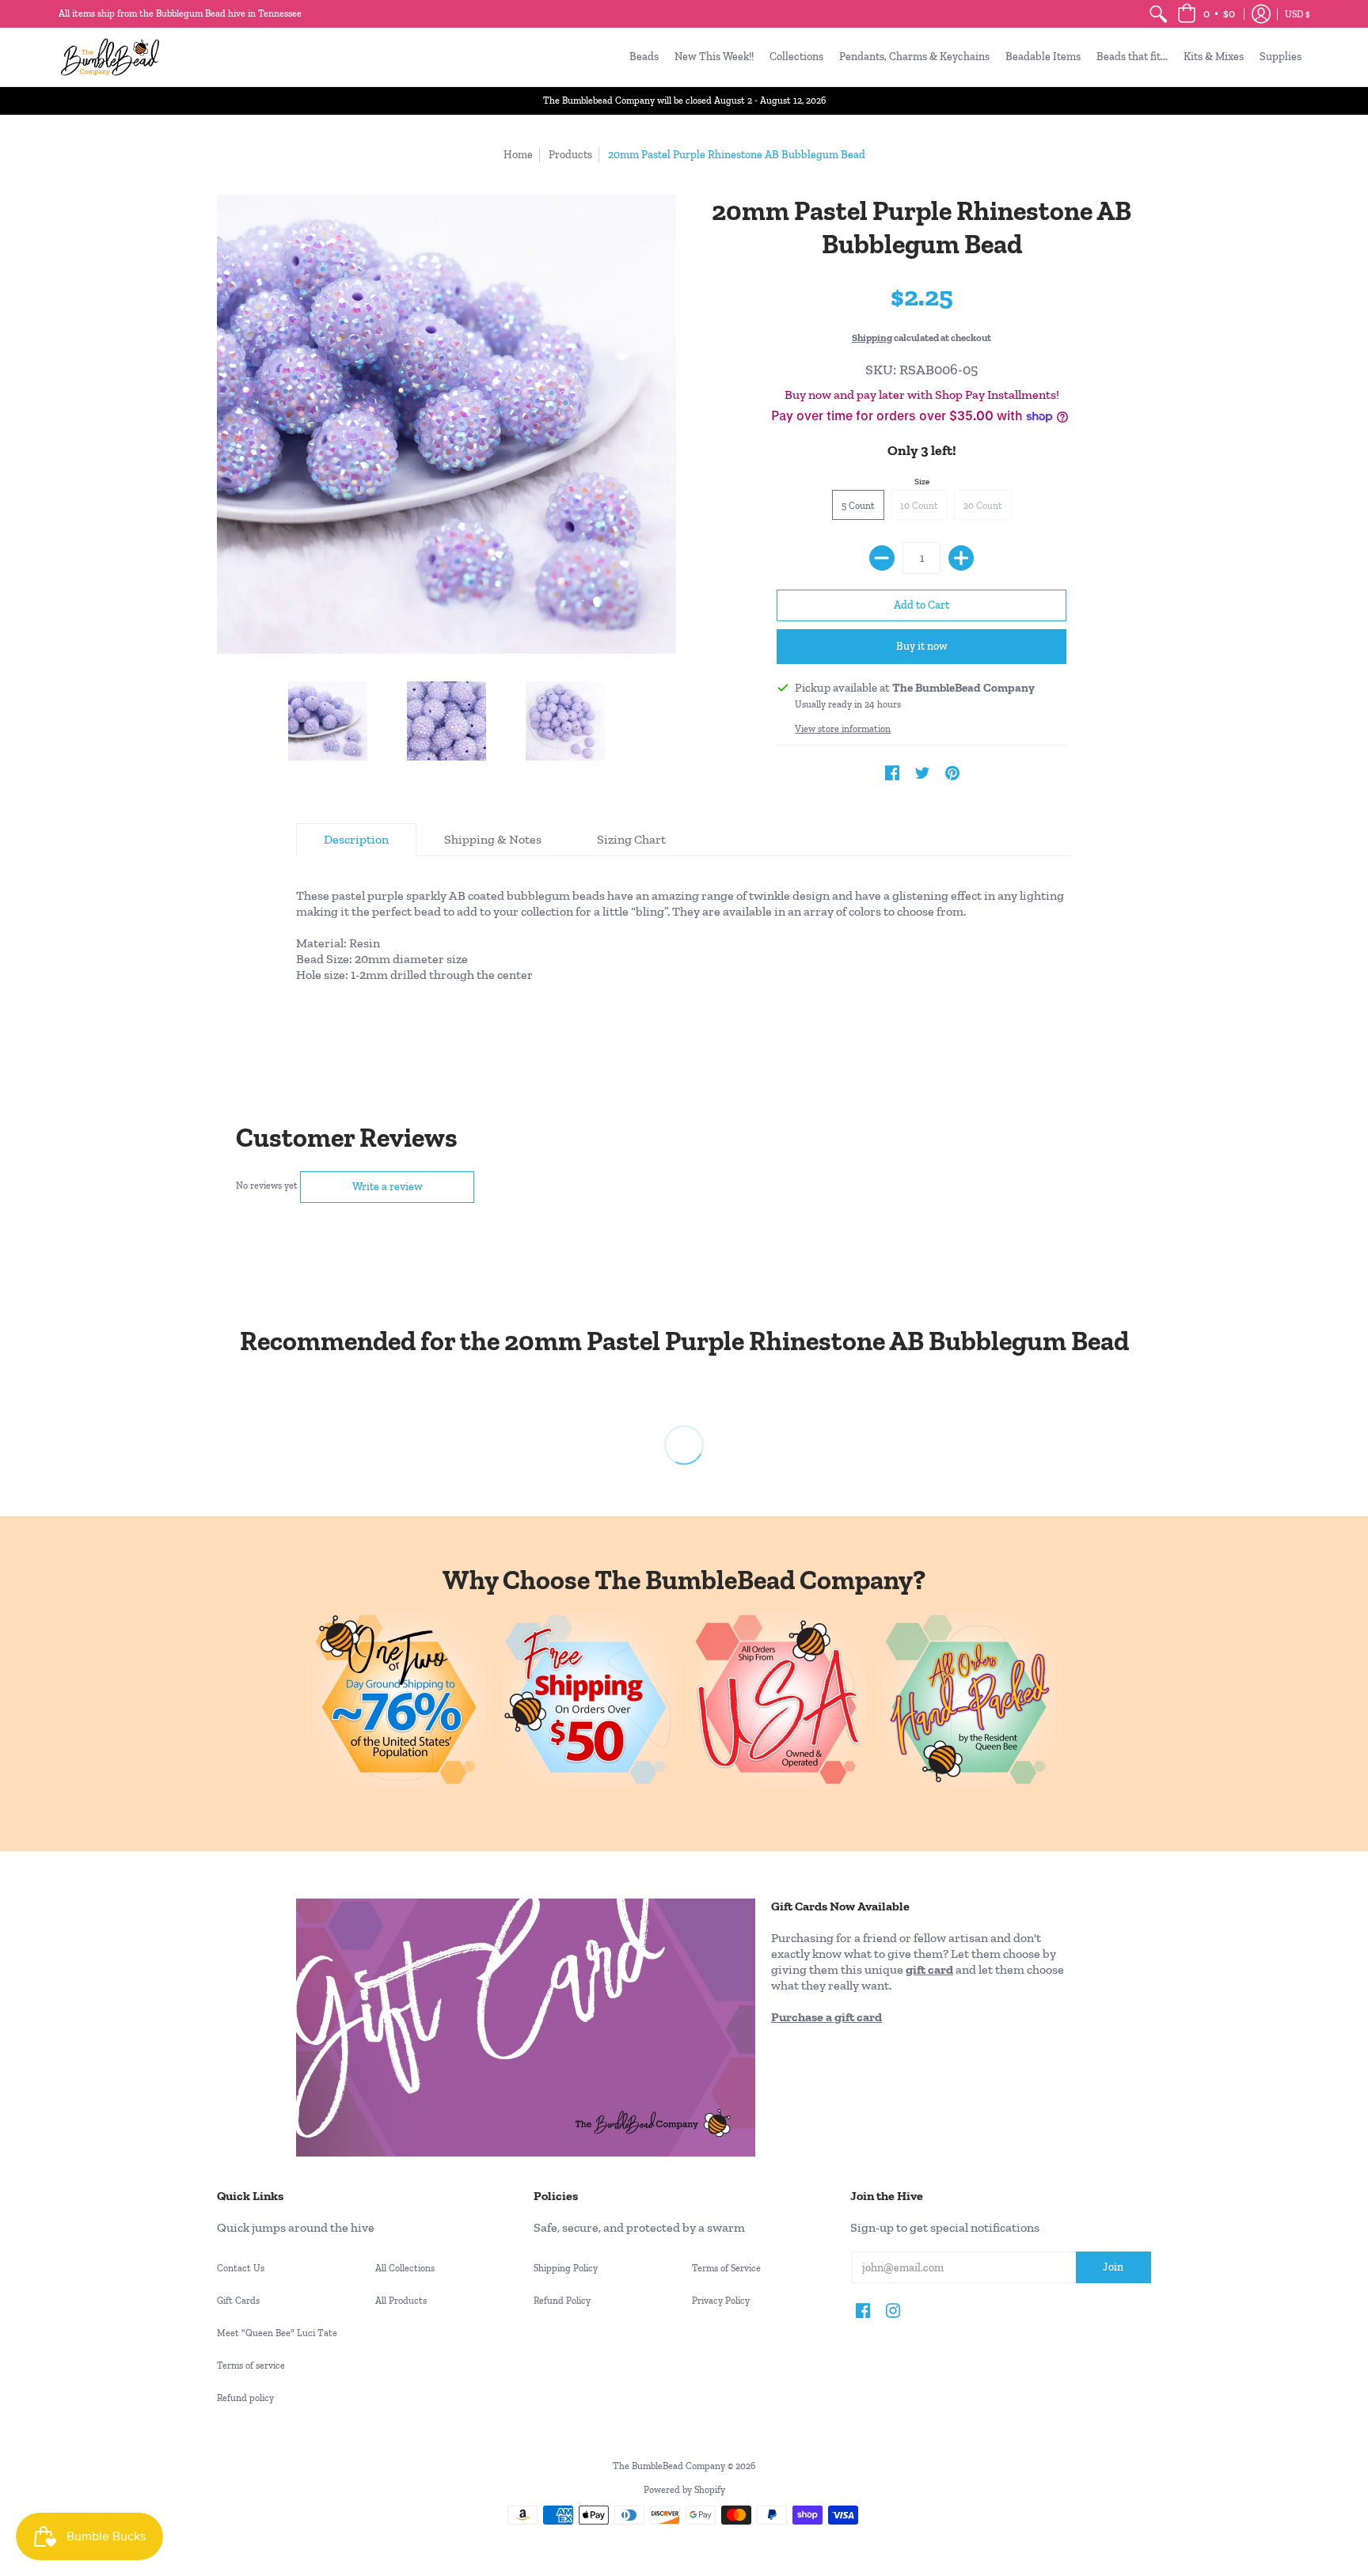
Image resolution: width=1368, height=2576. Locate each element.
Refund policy (245, 2398)
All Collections (405, 2268)
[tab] (356, 840)
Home (518, 155)
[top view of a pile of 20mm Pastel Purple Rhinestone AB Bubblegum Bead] (565, 721)
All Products (401, 2301)
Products (570, 155)
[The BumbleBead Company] (110, 57)
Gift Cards (238, 2301)
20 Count (983, 506)
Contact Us (241, 2268)
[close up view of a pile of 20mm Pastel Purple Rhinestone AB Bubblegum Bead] (446, 721)
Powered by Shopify (684, 2490)
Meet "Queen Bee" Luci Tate (277, 2333)
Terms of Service (726, 2268)
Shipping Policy (566, 2268)
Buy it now (922, 646)
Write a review (388, 1187)
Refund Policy (562, 2301)
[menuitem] (1158, 14)
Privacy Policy (721, 2301)
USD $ (1298, 14)
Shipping (872, 338)
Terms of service (251, 2365)
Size (922, 482)
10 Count (919, 506)
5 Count (858, 506)
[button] (1206, 14)
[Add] (961, 558)
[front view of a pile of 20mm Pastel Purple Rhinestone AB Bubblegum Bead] (328, 721)
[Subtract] (882, 558)
